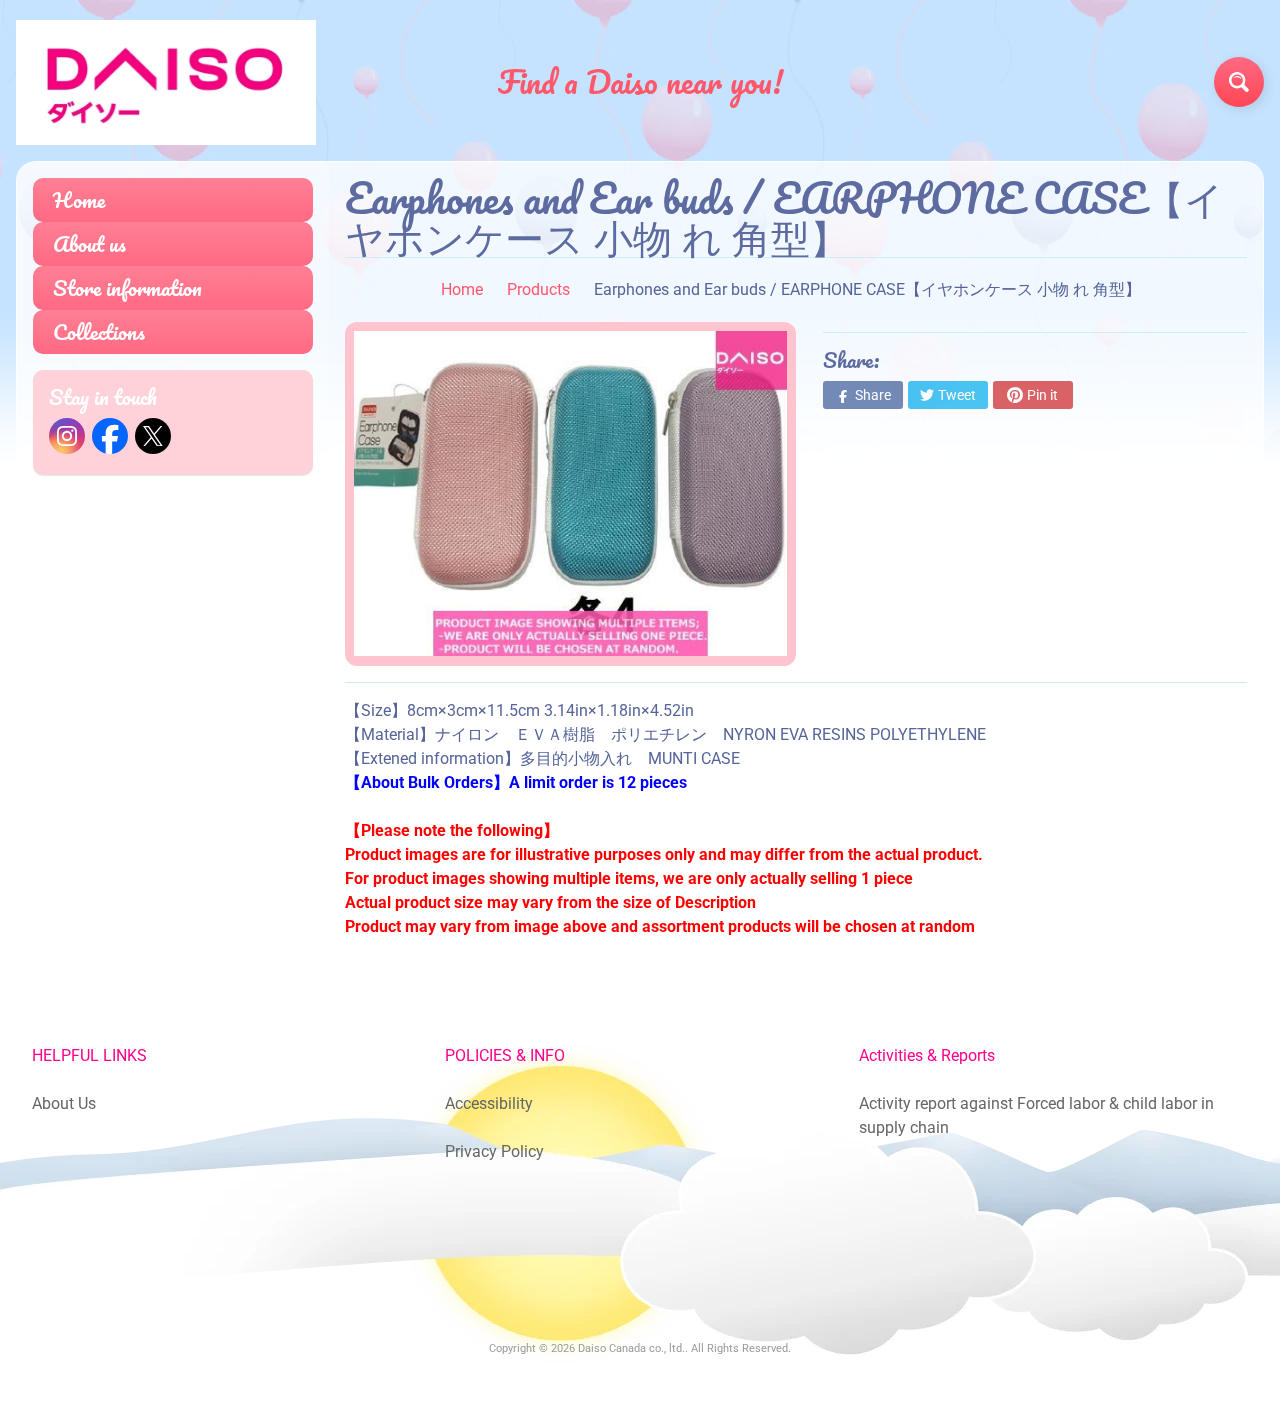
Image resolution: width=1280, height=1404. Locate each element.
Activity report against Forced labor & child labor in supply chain (1036, 1115)
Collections (99, 331)
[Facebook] (110, 436)
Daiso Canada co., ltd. (631, 1348)
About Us (64, 1103)
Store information (127, 287)
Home (79, 199)
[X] (153, 436)
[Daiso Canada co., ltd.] (166, 82)
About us (89, 243)
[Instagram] (67, 436)
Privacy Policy (494, 1151)
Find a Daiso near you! (640, 82)
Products (538, 289)
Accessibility (489, 1103)
